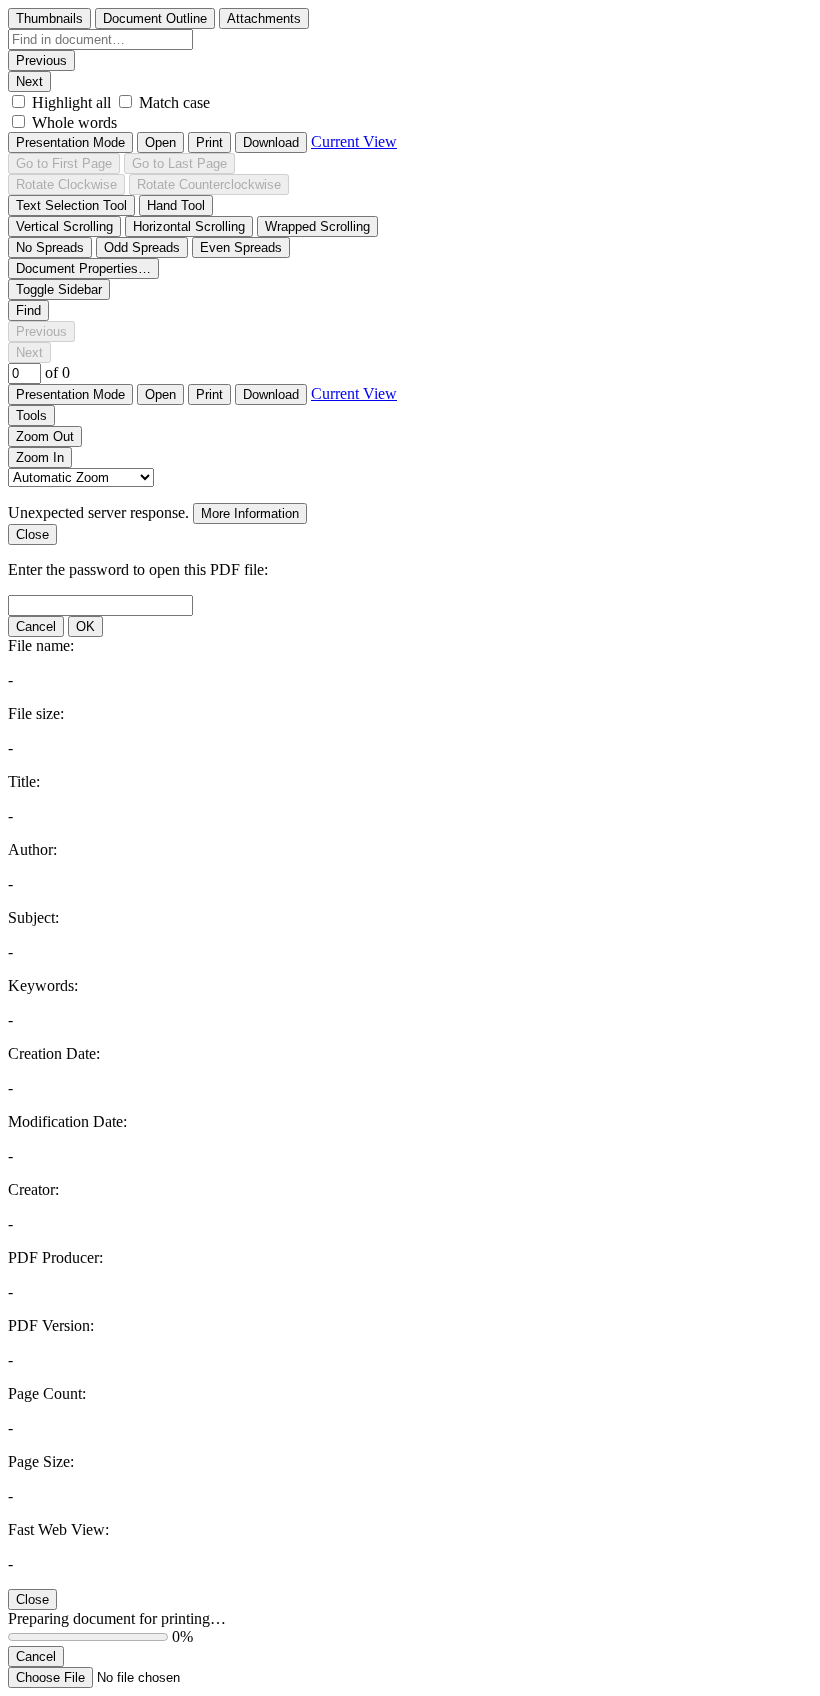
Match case (174, 102)
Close (32, 534)
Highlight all (71, 102)
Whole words (74, 122)
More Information (250, 513)
